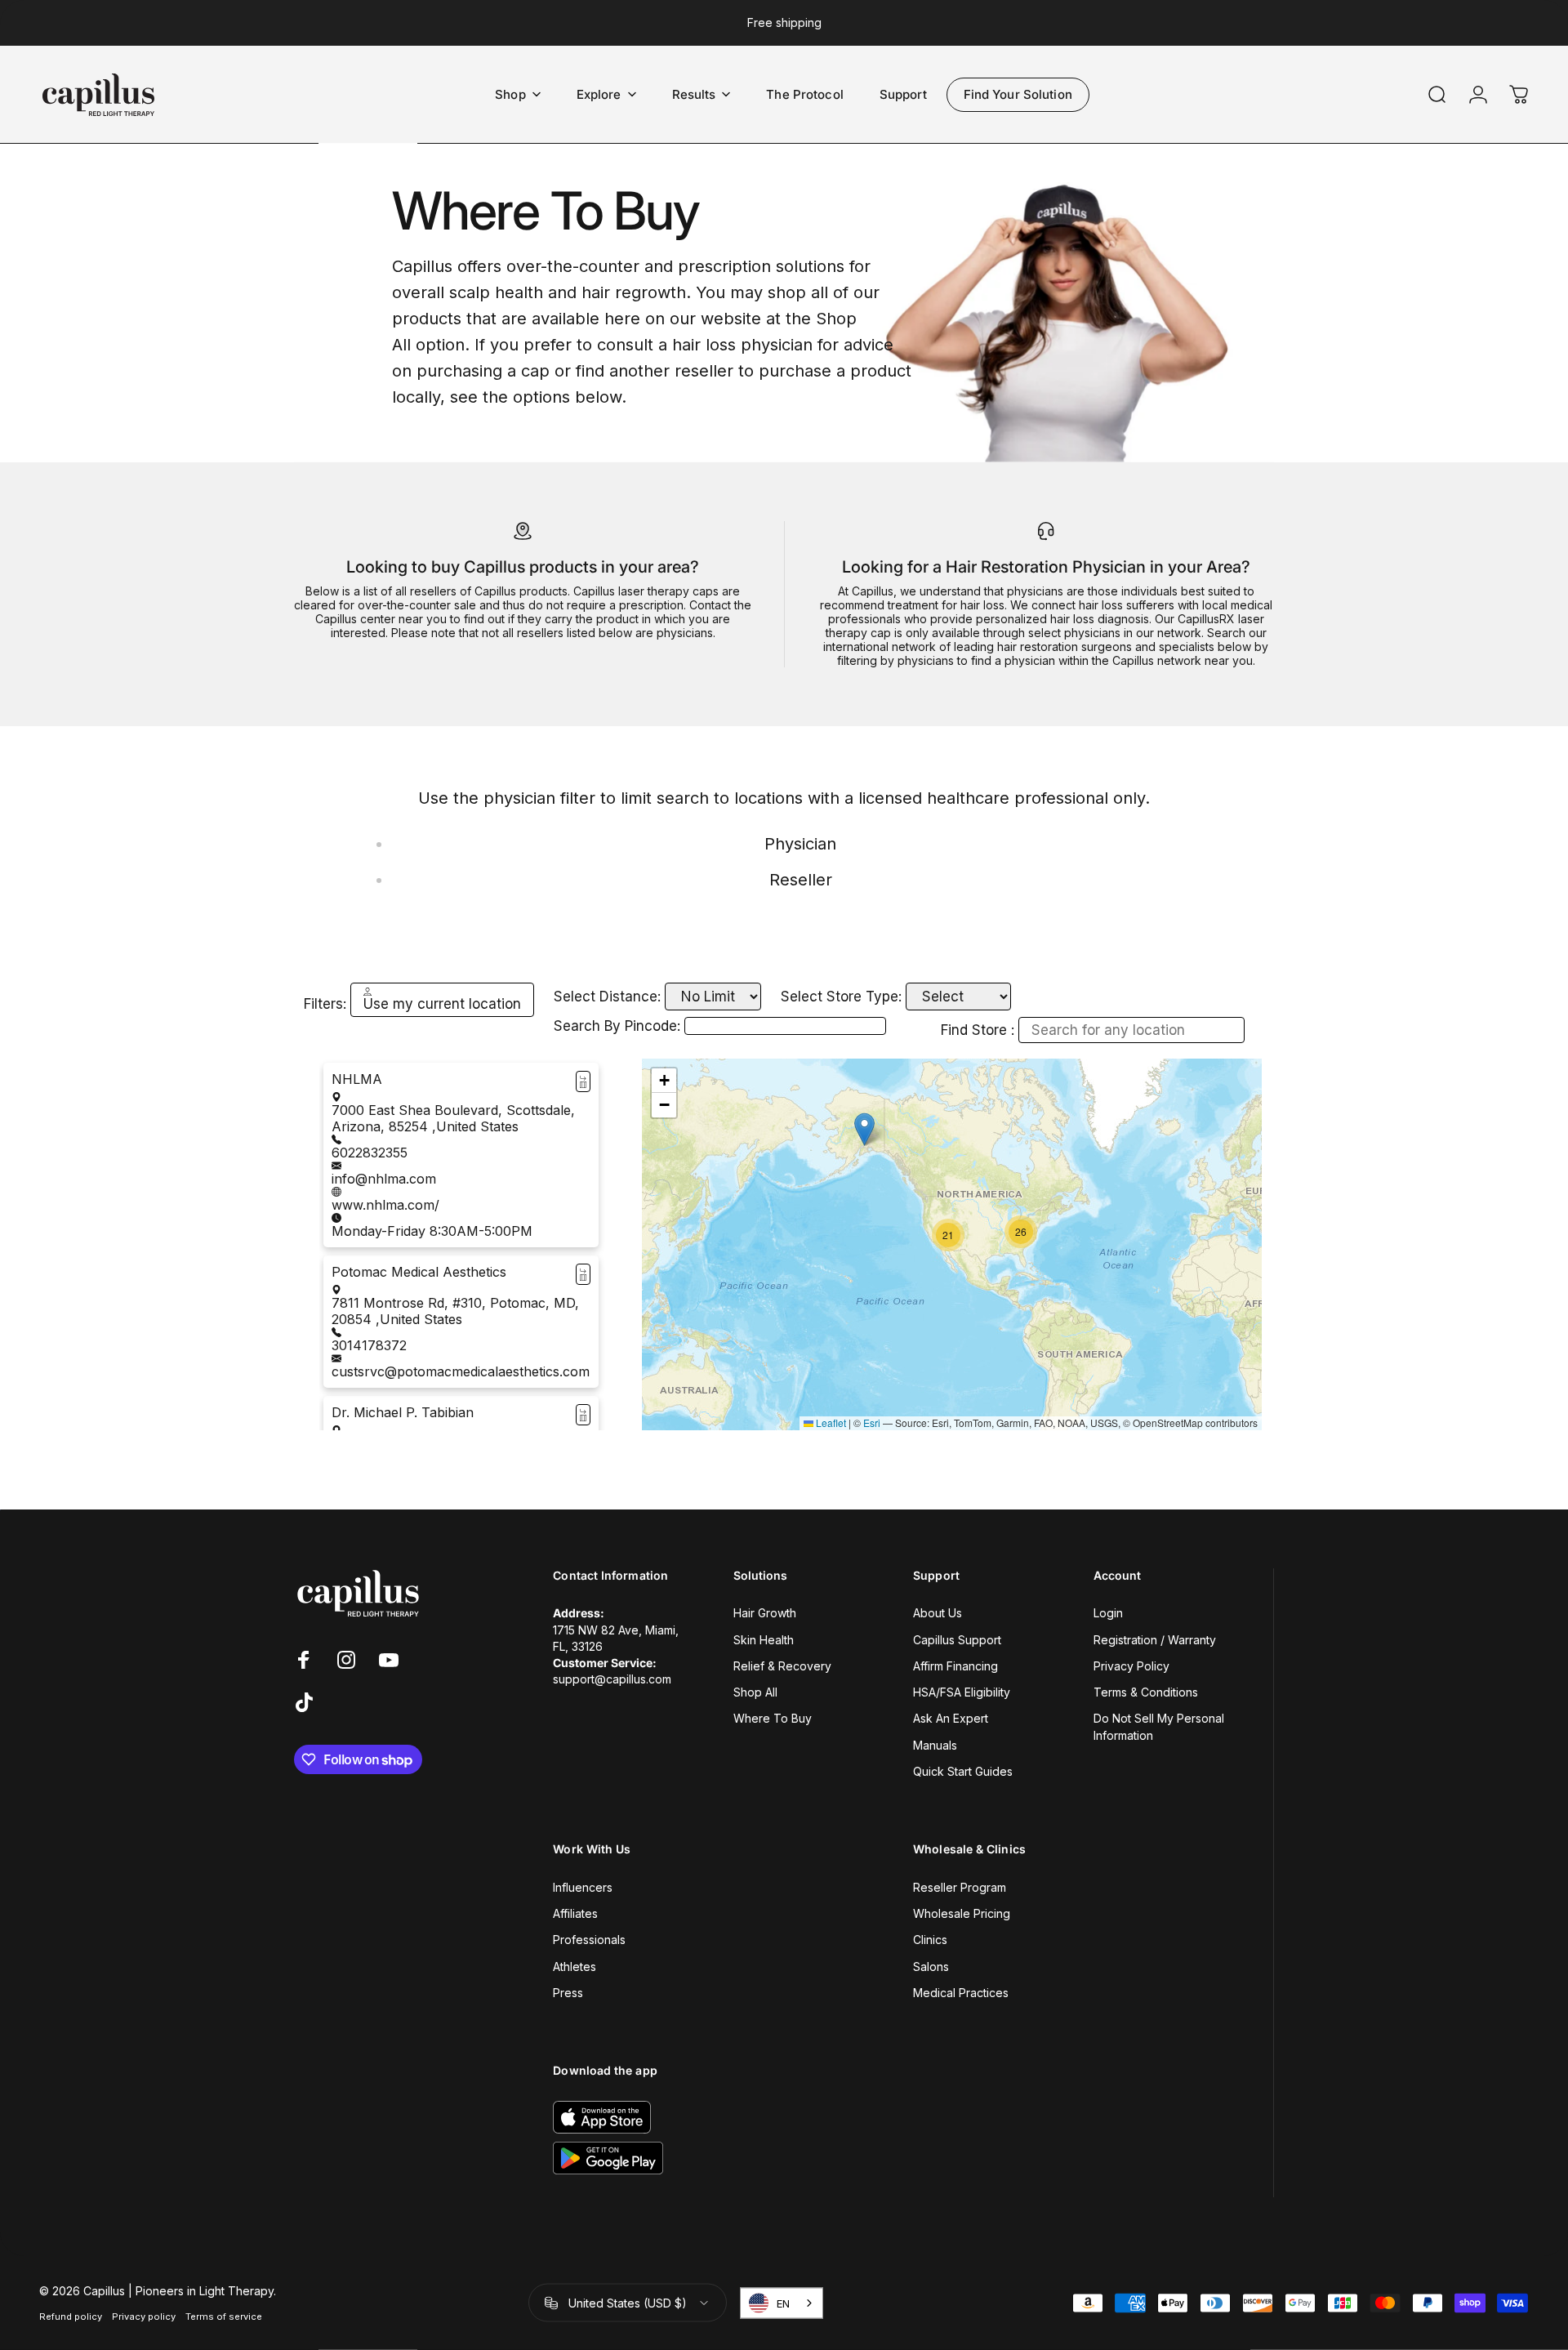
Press (568, 1993)
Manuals (935, 1745)
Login (1108, 1613)
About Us (938, 1613)
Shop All (755, 1692)
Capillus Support (957, 1640)
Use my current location (442, 1004)
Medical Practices (961, 1993)
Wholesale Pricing (962, 1913)
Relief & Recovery (782, 1666)
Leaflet (830, 1422)
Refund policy (71, 2317)
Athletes (575, 1967)
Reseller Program (960, 1887)
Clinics (930, 1940)
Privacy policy (144, 2317)
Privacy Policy (1131, 1666)
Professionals (589, 1940)
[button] (864, 1129)
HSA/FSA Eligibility (962, 1692)
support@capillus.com (612, 1679)
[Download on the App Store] (602, 2117)
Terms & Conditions (1146, 1692)
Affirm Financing (955, 1666)
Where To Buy (773, 1718)
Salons (931, 1967)
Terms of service (224, 2317)
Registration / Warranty (1155, 1640)
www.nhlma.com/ (385, 1205)
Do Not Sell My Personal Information (1159, 1726)
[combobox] (782, 2303)
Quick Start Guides (963, 1771)
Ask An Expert (951, 1718)
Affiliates (575, 1913)
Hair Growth (765, 1613)
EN (783, 2303)
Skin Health (764, 1640)
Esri (872, 1422)
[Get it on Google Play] (608, 2158)
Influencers (583, 1887)
